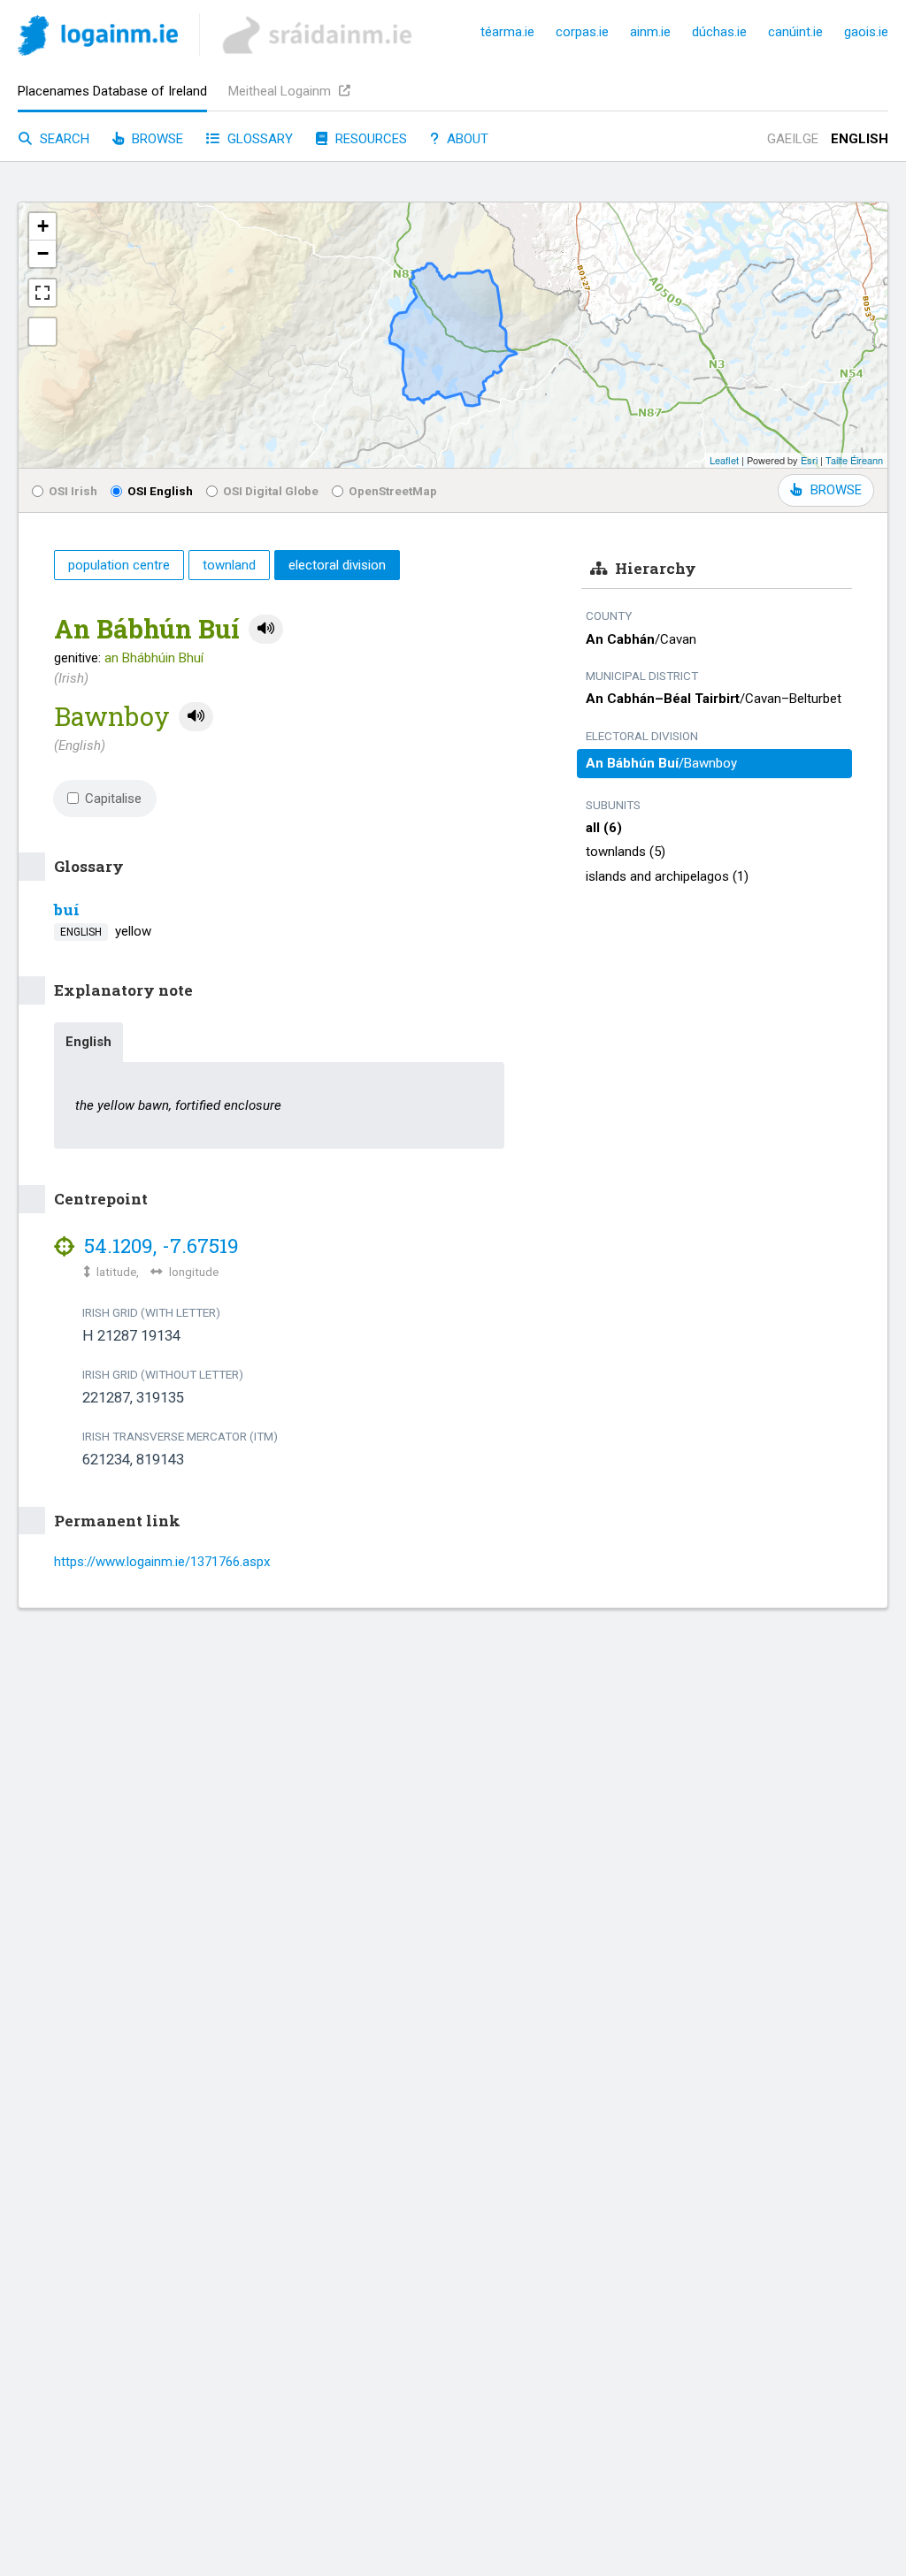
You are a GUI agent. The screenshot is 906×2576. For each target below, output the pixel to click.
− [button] (43, 253)
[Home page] (98, 38)
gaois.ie (866, 32)
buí (67, 910)
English (860, 139)
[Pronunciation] (266, 629)
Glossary (258, 139)
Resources (369, 139)
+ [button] (43, 226)
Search (63, 139)
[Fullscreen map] (42, 293)
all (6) (604, 828)
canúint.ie (795, 32)
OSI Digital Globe (271, 491)
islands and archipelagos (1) (667, 876)
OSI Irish (73, 491)
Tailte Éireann (854, 460)
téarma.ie (507, 32)
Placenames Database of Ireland (112, 91)
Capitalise (113, 799)
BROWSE (836, 490)
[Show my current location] (42, 332)
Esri (809, 460)
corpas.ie (582, 32)
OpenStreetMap (393, 491)
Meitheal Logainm (281, 91)
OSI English (160, 491)
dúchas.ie (719, 32)
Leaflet (724, 460)
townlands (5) (626, 852)
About (466, 139)
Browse (156, 139)
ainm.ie (650, 32)
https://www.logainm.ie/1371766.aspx (162, 1562)
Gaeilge (793, 139)
